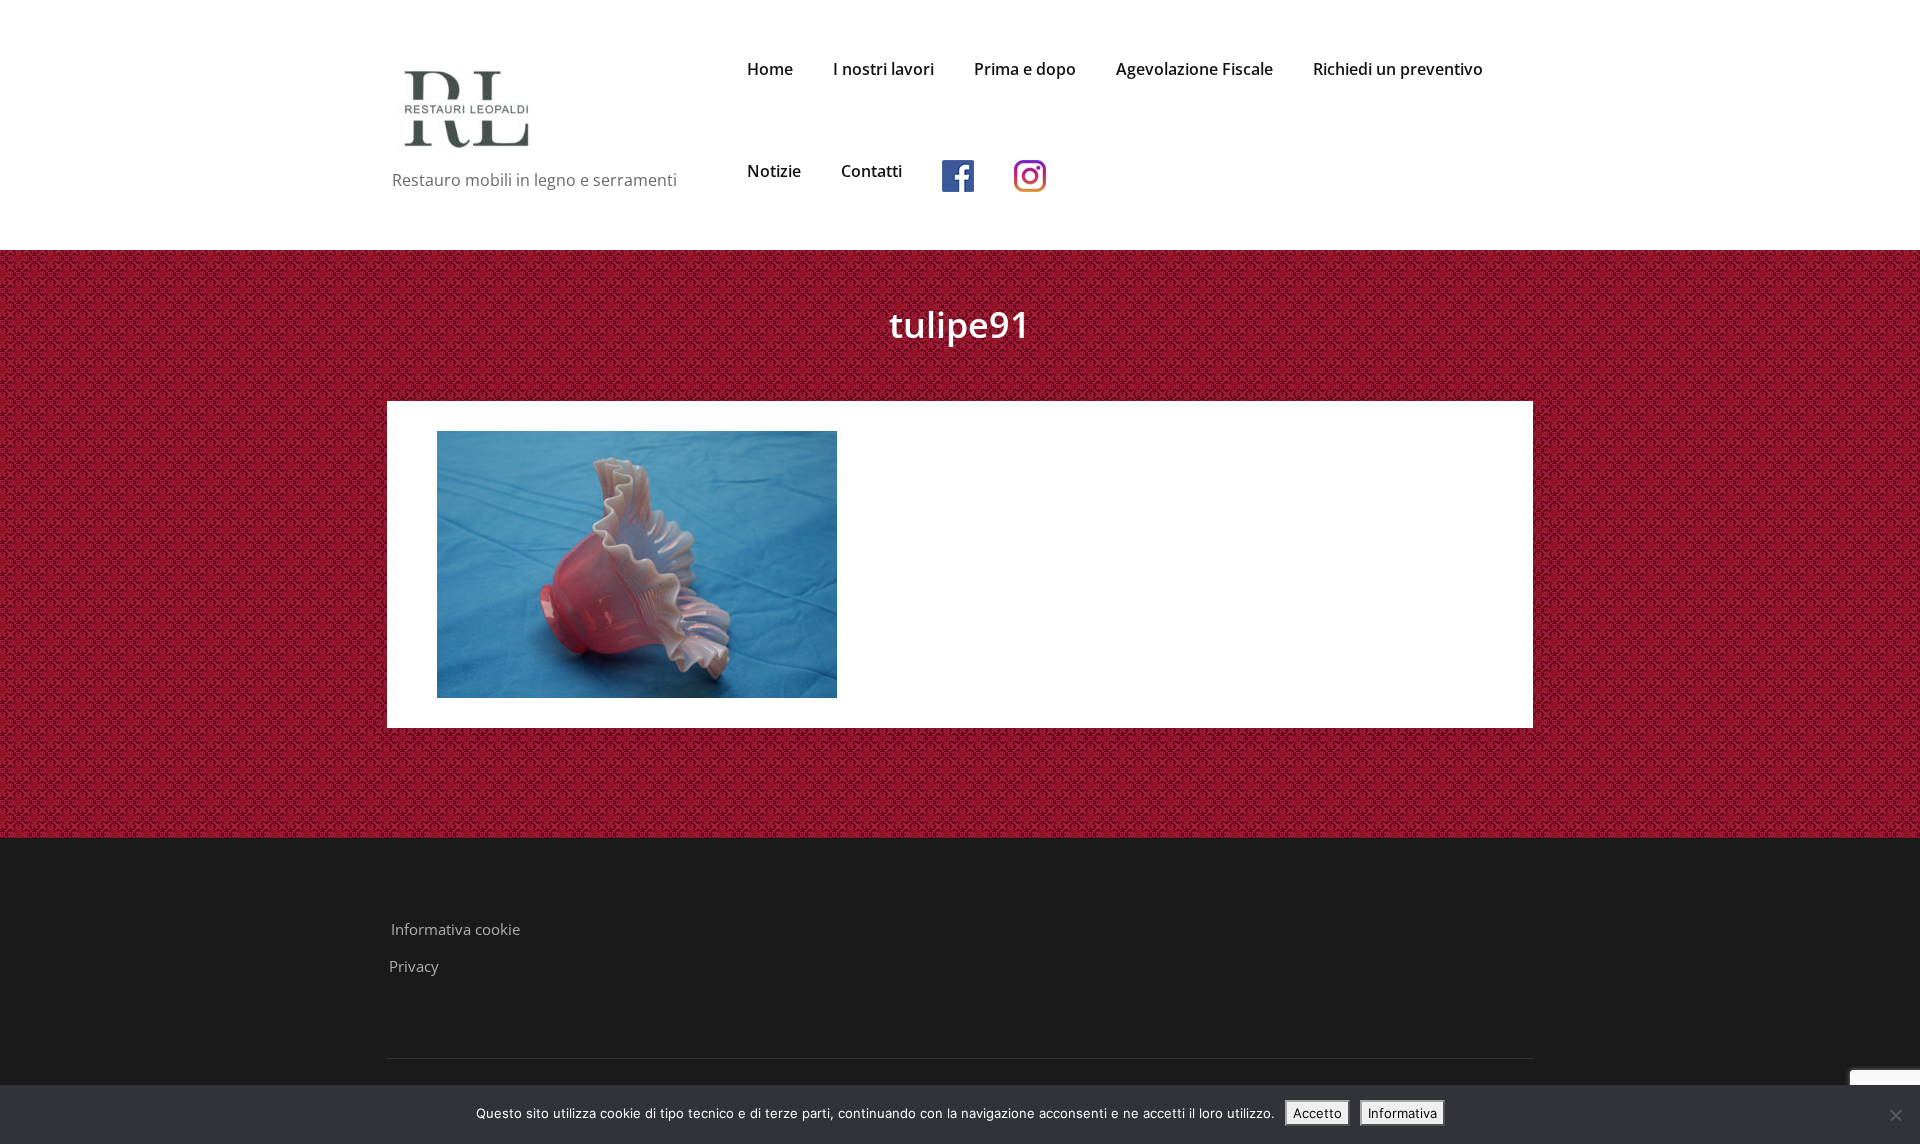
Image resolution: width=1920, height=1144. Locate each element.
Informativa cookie (455, 929)
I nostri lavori (883, 69)
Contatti (871, 171)
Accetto (1317, 1113)
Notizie (774, 171)
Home (770, 69)
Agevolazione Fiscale (1194, 69)
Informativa (1402, 1113)
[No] (1895, 1115)
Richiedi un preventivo (1398, 69)
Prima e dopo (1025, 69)
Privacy (414, 966)
